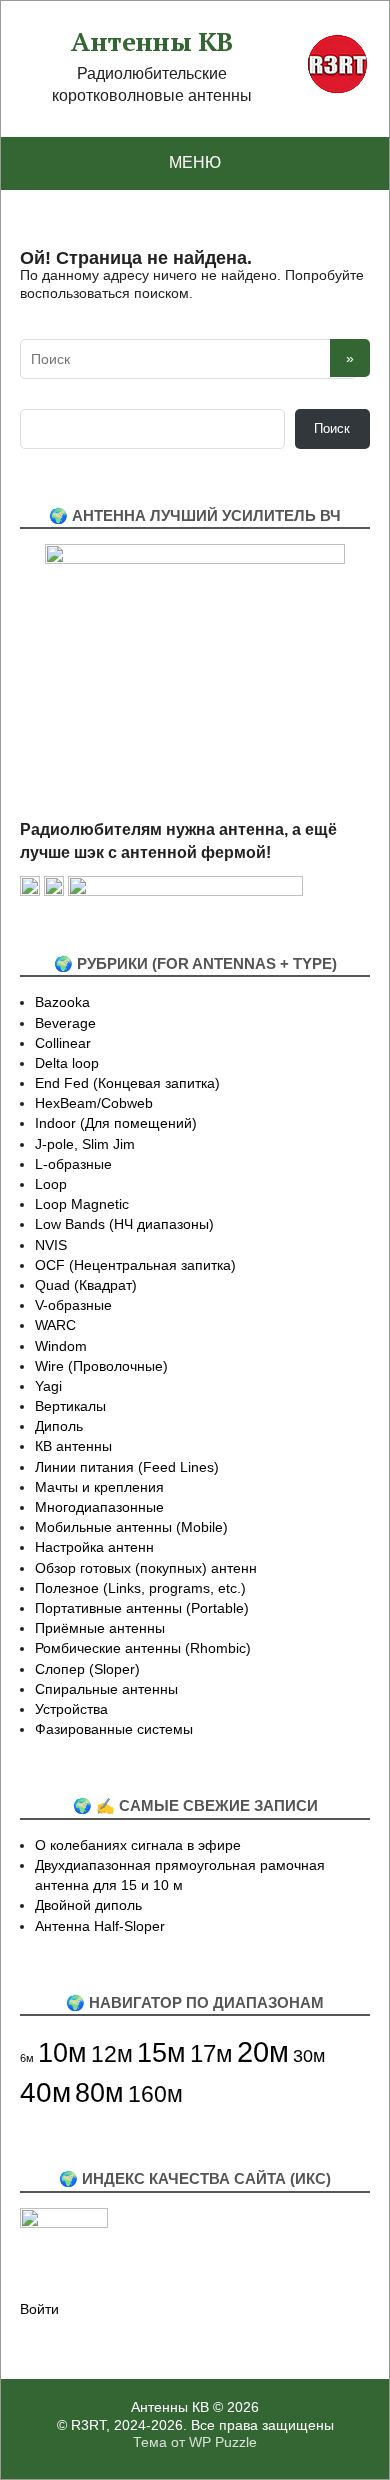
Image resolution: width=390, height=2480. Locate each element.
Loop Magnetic (82, 1204)
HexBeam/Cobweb (94, 1103)
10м (62, 2053)
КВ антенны (73, 1446)
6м (27, 2058)
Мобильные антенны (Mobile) (131, 1527)
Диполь (59, 1426)
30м (309, 2056)
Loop (51, 1184)
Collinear (63, 1043)
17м (211, 2053)
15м (161, 2053)
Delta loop (67, 1063)
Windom (61, 1346)
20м (263, 2051)
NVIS (51, 1245)
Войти (39, 2309)
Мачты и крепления (99, 1487)
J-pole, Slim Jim (85, 1144)
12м (112, 2054)
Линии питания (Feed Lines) (127, 1467)
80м (99, 2092)
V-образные (73, 1305)
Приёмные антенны (100, 1628)
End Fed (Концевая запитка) (127, 1083)
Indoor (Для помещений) (116, 1123)
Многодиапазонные (99, 1507)
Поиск (332, 428)
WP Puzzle (223, 2442)
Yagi (48, 1386)
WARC (55, 1325)
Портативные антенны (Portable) (142, 1608)
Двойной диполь (88, 1905)
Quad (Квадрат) (86, 1285)
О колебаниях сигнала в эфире (138, 1845)
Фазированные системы (114, 1729)
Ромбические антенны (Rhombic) (143, 1648)
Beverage (65, 1023)
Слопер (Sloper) (87, 1669)
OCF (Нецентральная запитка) (135, 1265)
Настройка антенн (94, 1547)
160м (155, 2094)
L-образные (73, 1164)
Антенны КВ (152, 42)
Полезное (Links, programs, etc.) (140, 1588)
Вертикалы (70, 1406)
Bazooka (62, 1002)
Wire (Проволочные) (101, 1366)
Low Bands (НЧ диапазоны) (124, 1224)
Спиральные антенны (106, 1689)
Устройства (71, 1709)
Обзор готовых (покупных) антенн (146, 1568)
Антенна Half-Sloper (100, 1926)
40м (45, 2092)
